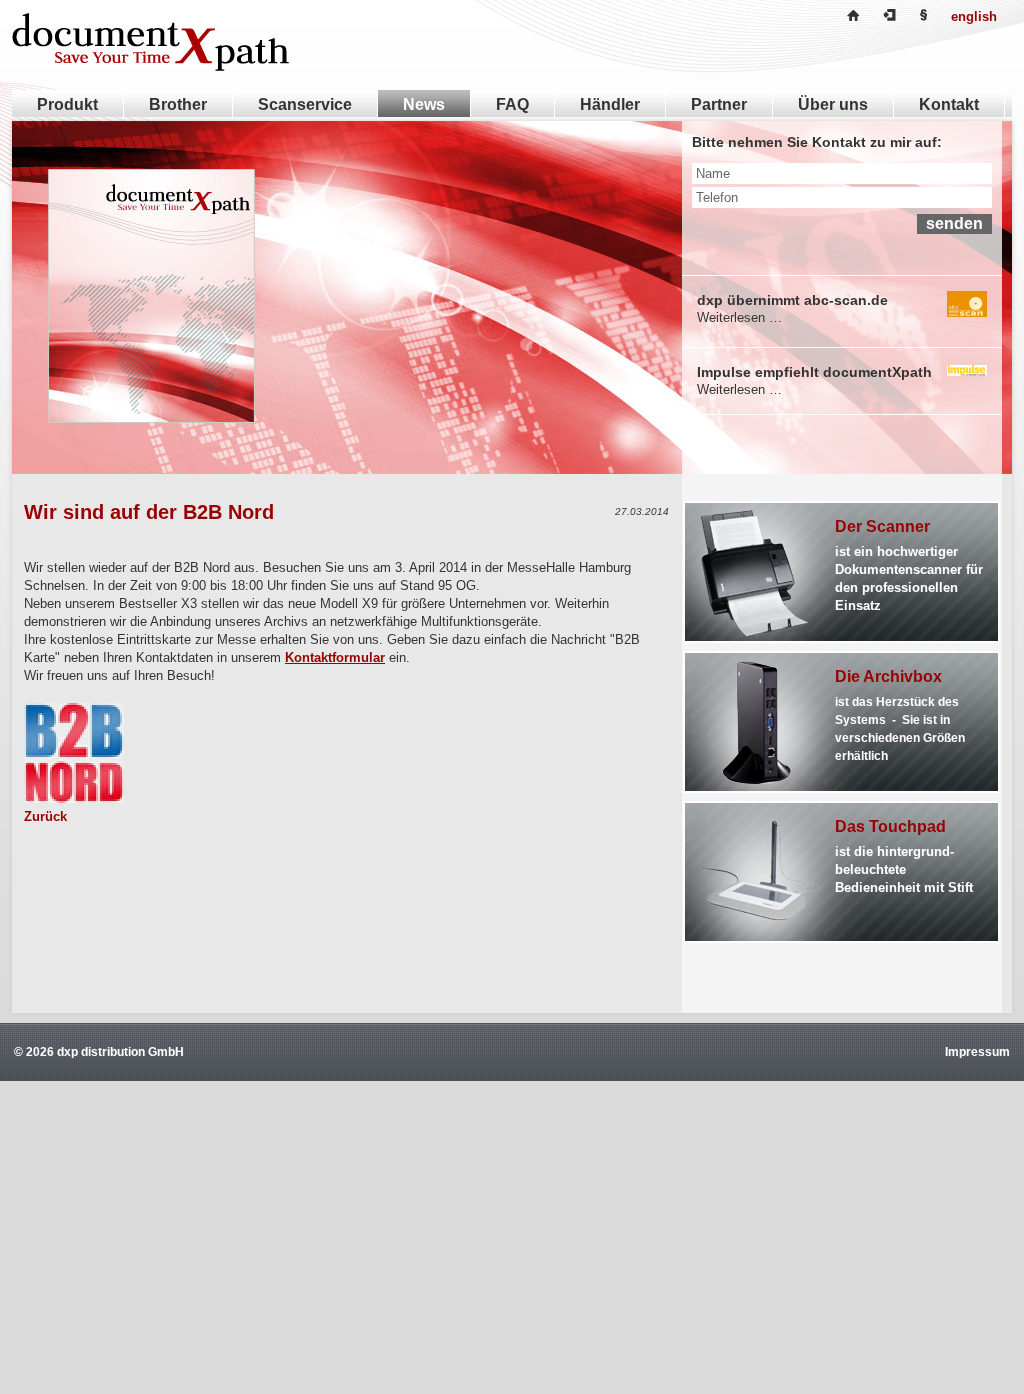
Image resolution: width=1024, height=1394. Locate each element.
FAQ (512, 104)
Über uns (833, 104)
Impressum (977, 1052)
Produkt (67, 104)
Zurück (45, 816)
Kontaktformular (335, 657)
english (974, 16)
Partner (719, 104)
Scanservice (305, 104)
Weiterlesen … (739, 317)
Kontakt (949, 104)
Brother (178, 104)
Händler (610, 104)
